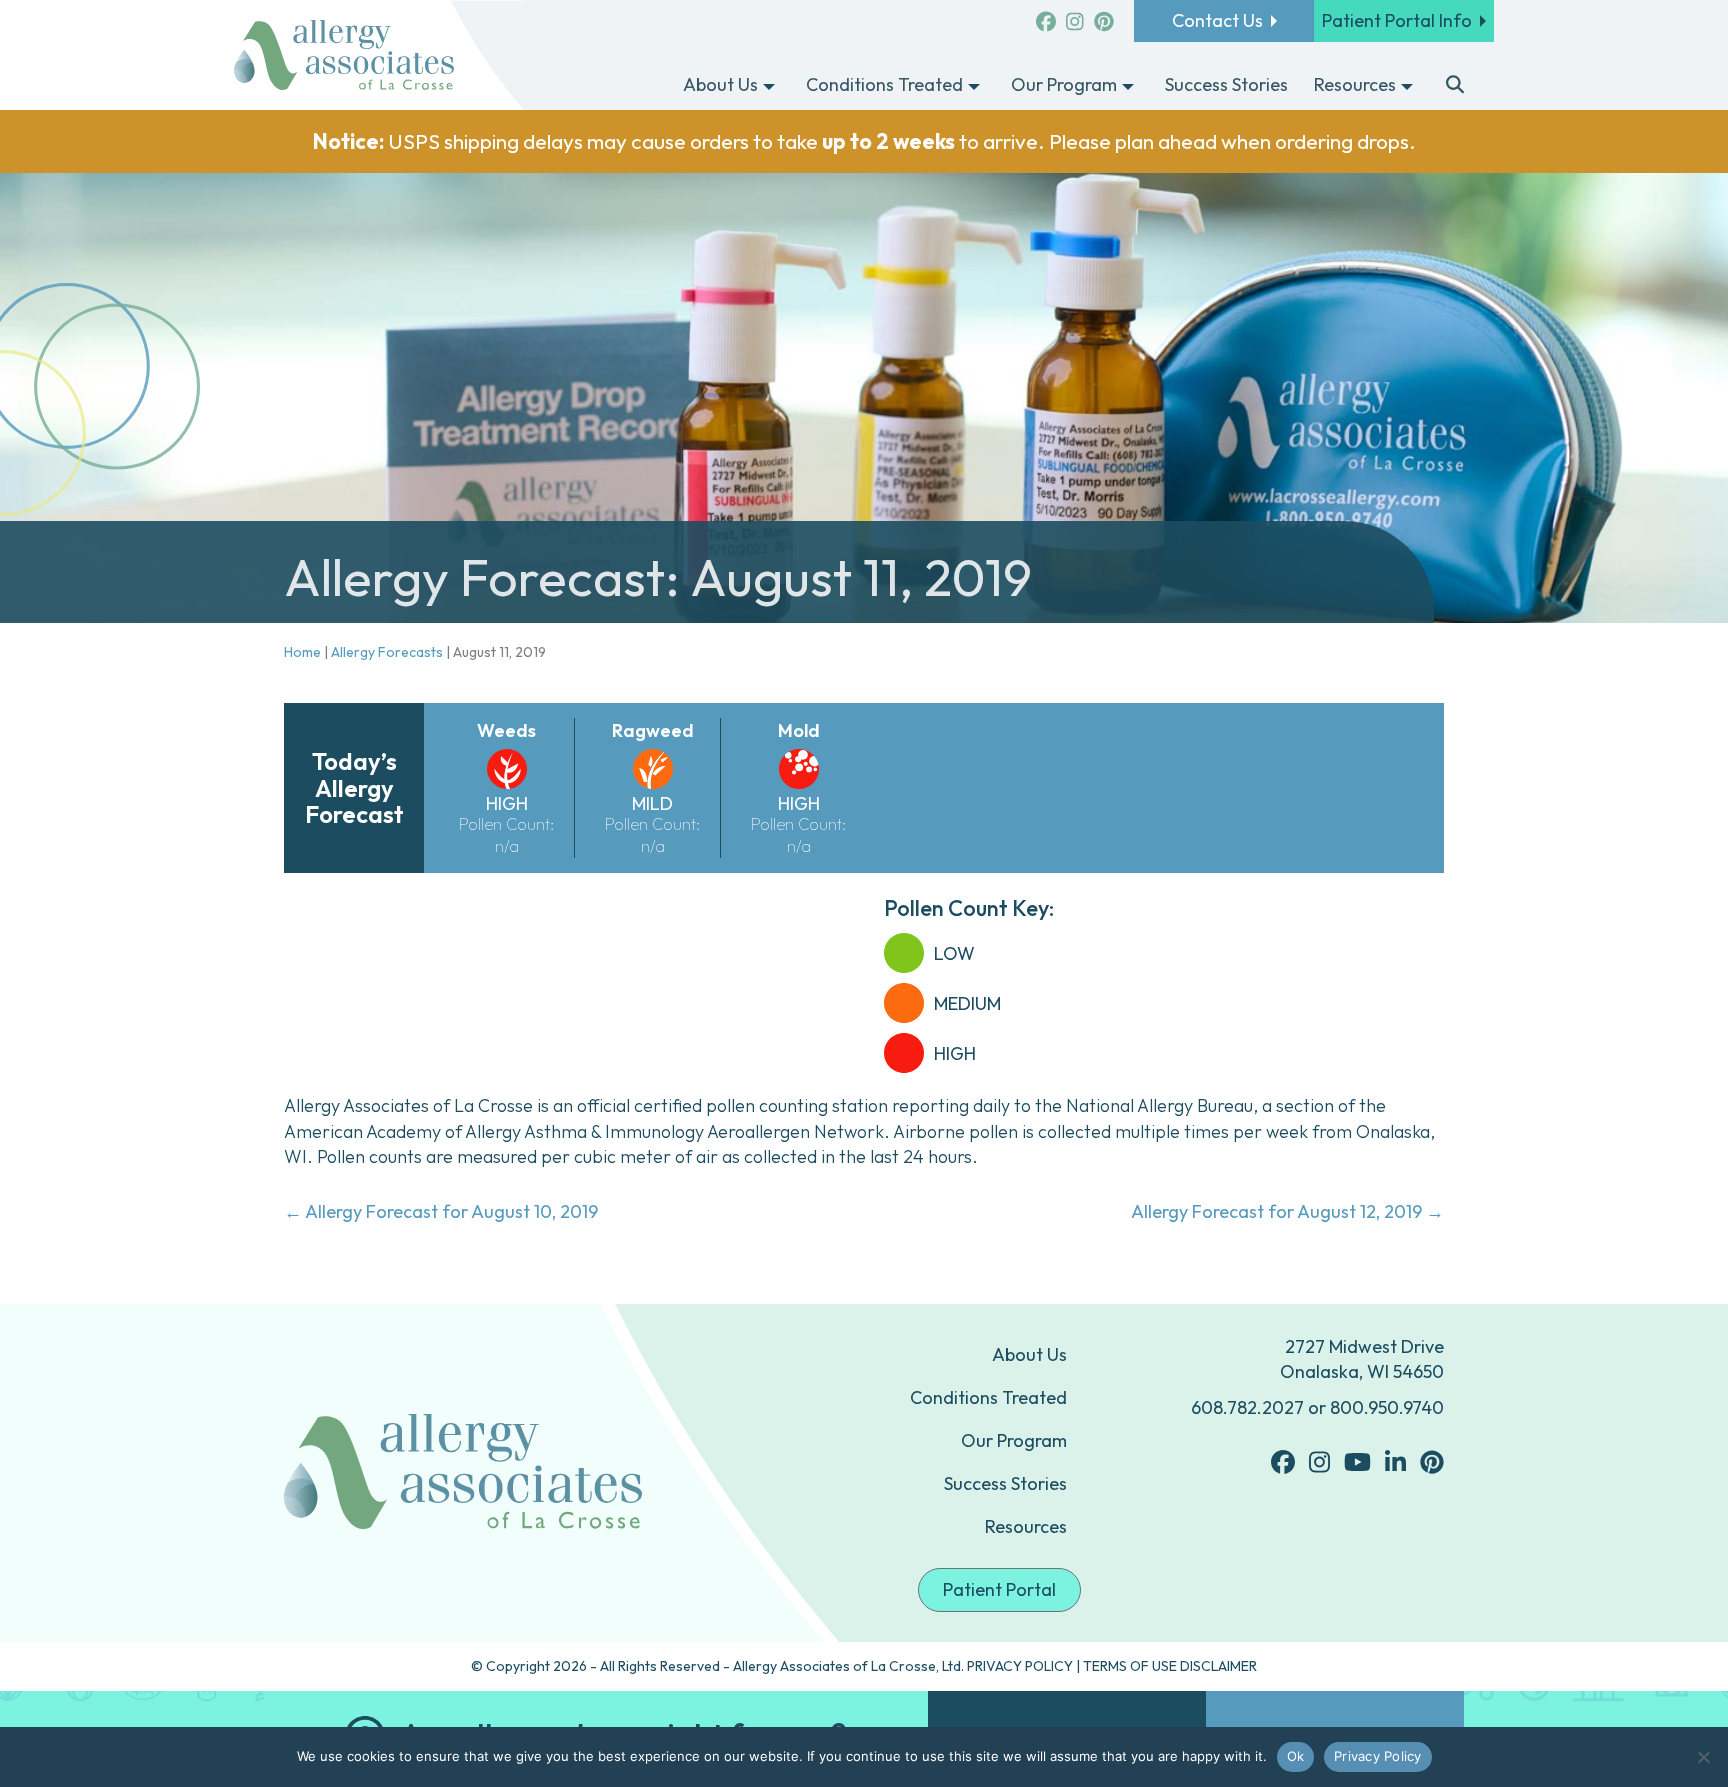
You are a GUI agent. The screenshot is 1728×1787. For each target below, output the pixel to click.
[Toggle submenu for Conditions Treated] (974, 86)
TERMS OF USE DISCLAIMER (1170, 1666)
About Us (1029, 1354)
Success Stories (1005, 1483)
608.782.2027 (1247, 1407)
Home (302, 652)
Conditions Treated (988, 1397)
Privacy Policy (1378, 1756)
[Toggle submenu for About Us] (769, 86)
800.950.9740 (1387, 1407)
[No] (1703, 1757)
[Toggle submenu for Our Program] (1128, 86)
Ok (1296, 1756)
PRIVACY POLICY (1020, 1666)
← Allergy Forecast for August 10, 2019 (441, 1211)
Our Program (1014, 1440)
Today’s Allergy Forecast (354, 787)
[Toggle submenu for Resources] (1407, 86)
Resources (1026, 1526)
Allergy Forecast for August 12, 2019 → (1287, 1211)
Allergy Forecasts (387, 652)
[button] (1455, 86)
